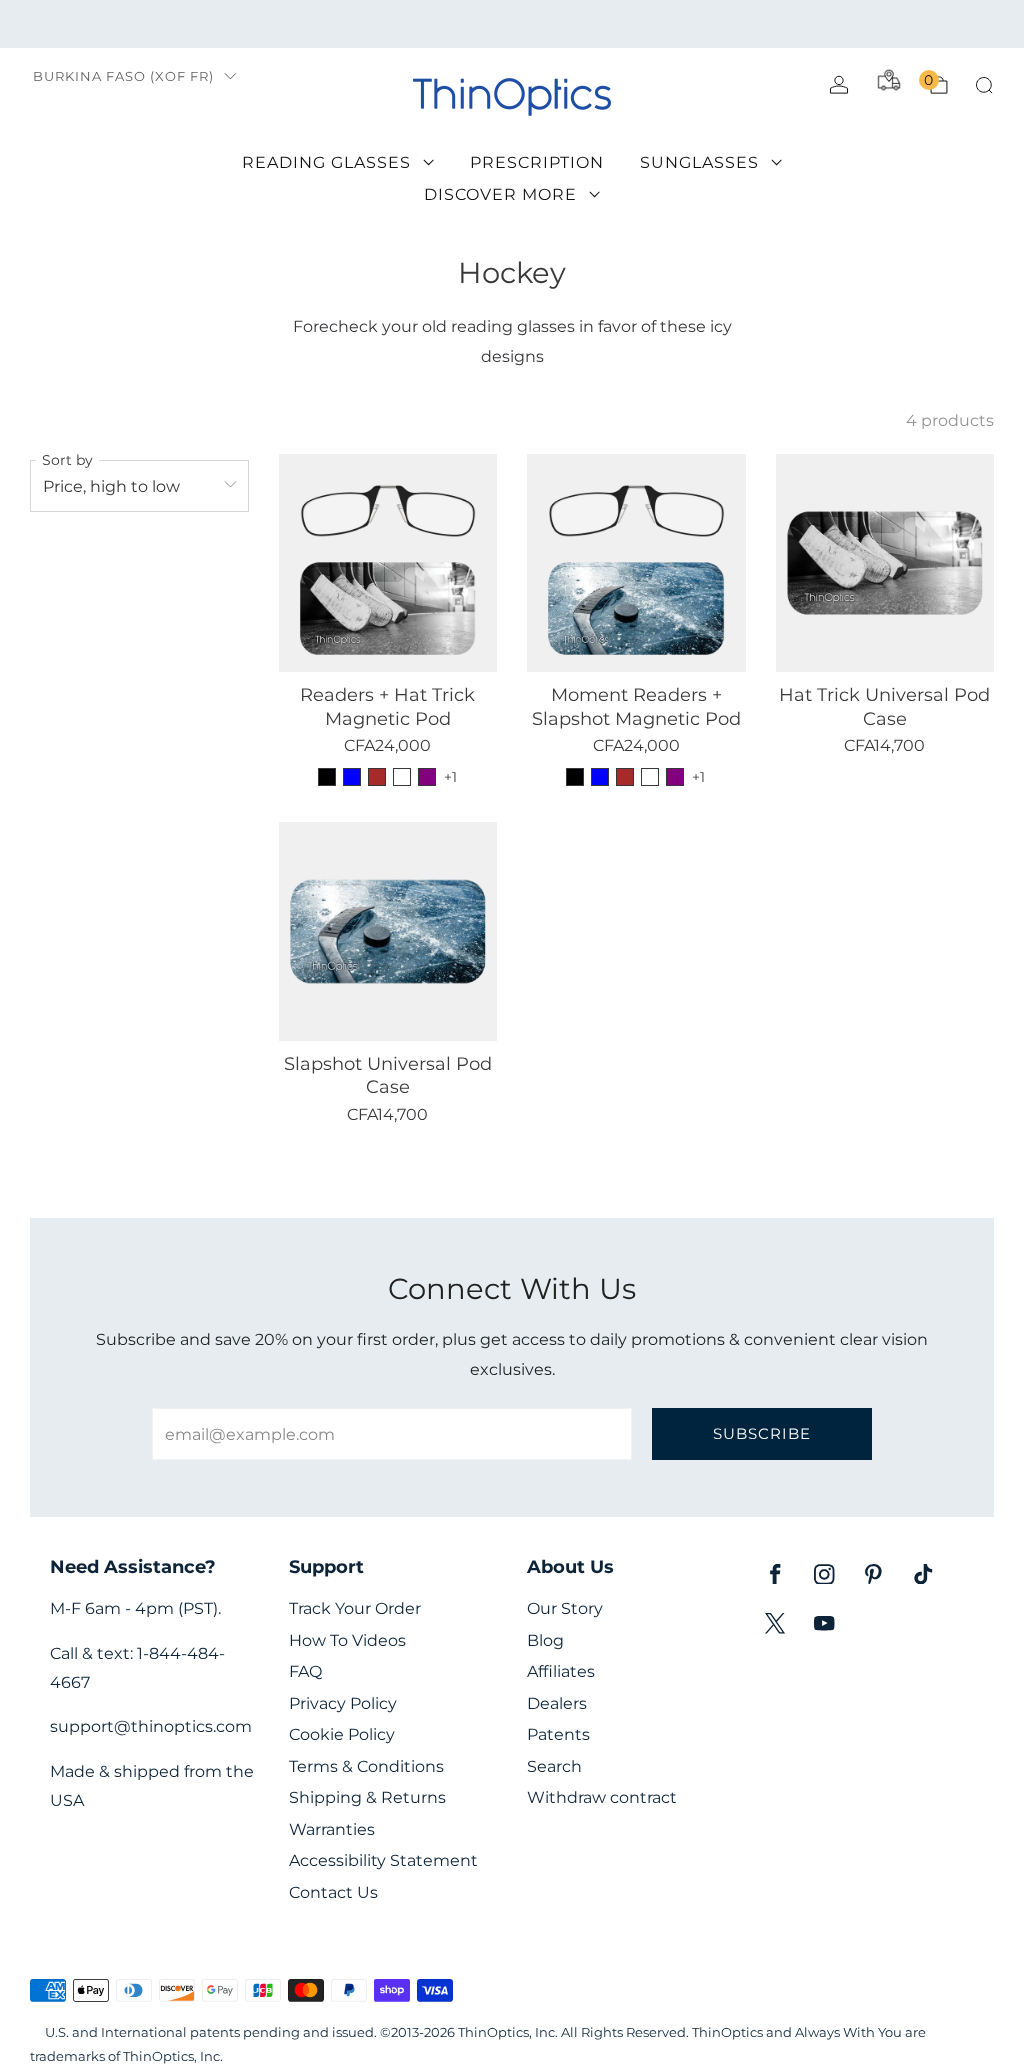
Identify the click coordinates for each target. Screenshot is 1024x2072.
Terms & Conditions (366, 1766)
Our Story (565, 1608)
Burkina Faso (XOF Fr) (123, 76)
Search (554, 1766)
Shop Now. (680, 23)
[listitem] (512, 24)
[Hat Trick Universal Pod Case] (885, 563)
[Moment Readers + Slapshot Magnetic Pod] (636, 563)
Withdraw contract (602, 1797)
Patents (558, 1734)
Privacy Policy (343, 1703)
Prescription (537, 162)
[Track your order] (889, 80)
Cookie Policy (342, 1734)
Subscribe (762, 1433)
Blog (545, 1640)
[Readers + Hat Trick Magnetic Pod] (388, 563)
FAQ (305, 1671)
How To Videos (347, 1640)
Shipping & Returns (367, 1797)
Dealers (557, 1703)
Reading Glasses (326, 162)
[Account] (839, 85)
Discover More (500, 194)
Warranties (332, 1829)
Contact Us (333, 1892)
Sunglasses (699, 162)
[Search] (984, 85)
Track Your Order (355, 1608)
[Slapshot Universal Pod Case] (388, 931)
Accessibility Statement (383, 1860)
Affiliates (561, 1671)
